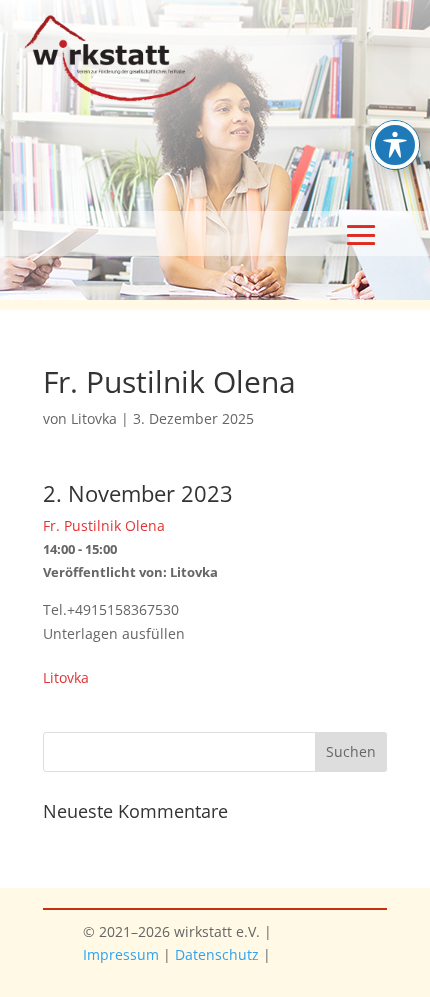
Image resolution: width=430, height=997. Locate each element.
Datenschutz (217, 954)
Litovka (94, 418)
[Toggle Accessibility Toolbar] (395, 145)
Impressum (121, 954)
